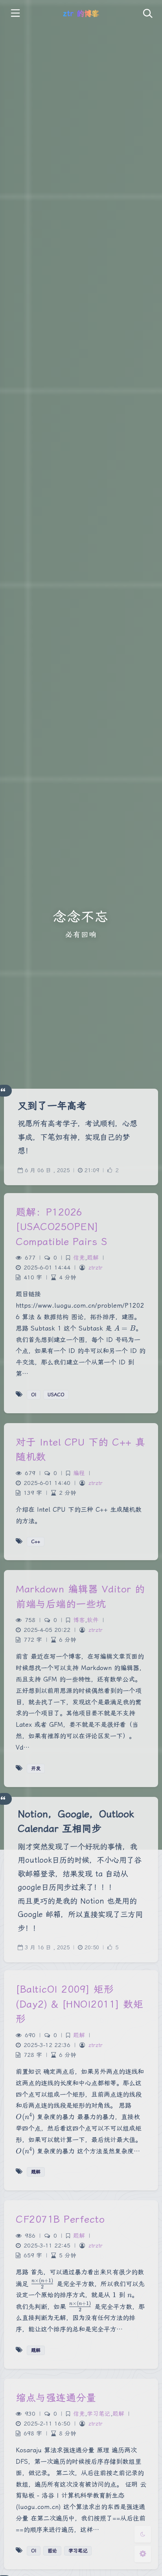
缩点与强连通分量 (56, 2398)
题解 (93, 1258)
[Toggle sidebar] (15, 14)
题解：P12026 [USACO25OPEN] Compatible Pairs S (61, 1227)
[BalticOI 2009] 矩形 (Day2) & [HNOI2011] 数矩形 (79, 2004)
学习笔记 (99, 2414)
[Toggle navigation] (147, 14)
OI (34, 1395)
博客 (79, 1620)
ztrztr (96, 1268)
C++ (36, 1542)
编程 (79, 1473)
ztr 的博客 (81, 14)
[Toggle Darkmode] (143, 2534)
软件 (93, 1620)
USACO (56, 1395)
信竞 (79, 1258)
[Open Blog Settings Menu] (143, 2554)
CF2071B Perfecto (60, 2219)
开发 (36, 1769)
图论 (52, 2551)
